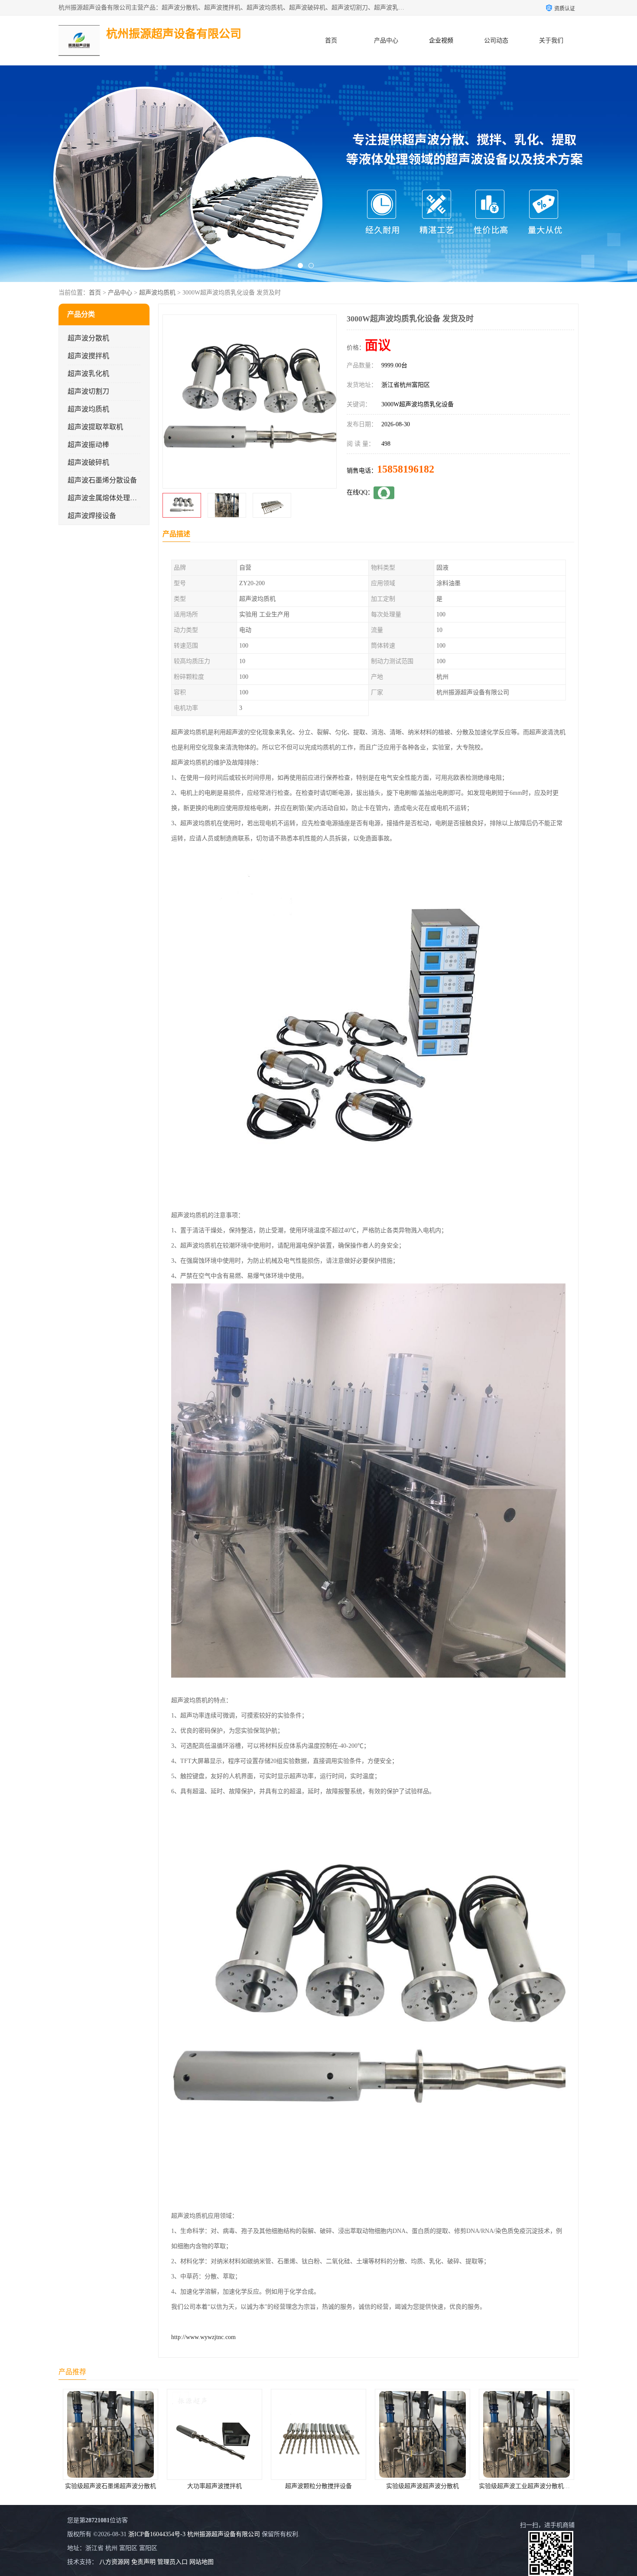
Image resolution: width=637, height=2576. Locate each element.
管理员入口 (172, 2562)
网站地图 (201, 2562)
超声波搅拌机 (88, 356)
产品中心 (386, 41)
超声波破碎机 (88, 462)
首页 (331, 41)
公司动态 (496, 41)
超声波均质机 (157, 293)
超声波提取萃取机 (95, 427)
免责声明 (143, 2562)
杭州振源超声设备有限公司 (224, 2534)
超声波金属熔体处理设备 (106, 498)
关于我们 (551, 41)
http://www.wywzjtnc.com (203, 2337)
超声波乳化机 (88, 374)
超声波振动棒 (88, 445)
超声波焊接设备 (92, 516)
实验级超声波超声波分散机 (318, 2486)
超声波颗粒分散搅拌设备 (214, 2486)
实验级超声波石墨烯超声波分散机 (526, 2486)
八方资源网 (114, 2562)
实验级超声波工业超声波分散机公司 (423, 2486)
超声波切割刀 (88, 391)
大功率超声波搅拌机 (110, 2486)
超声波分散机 (88, 338)
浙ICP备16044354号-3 (157, 2534)
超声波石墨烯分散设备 (102, 480)
